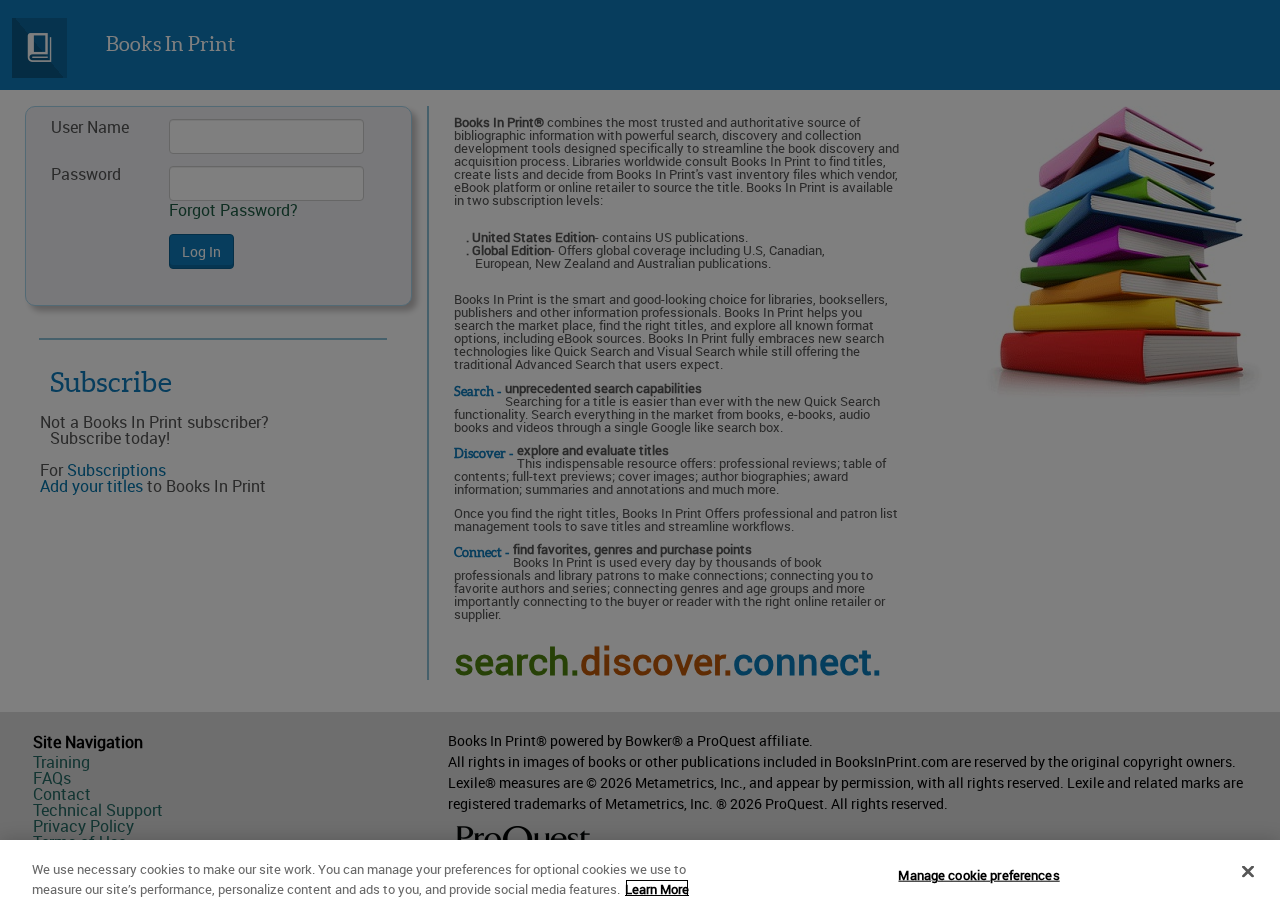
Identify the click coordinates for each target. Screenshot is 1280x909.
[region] (640, 874)
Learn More (657, 888)
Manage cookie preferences (978, 875)
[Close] (1248, 872)
